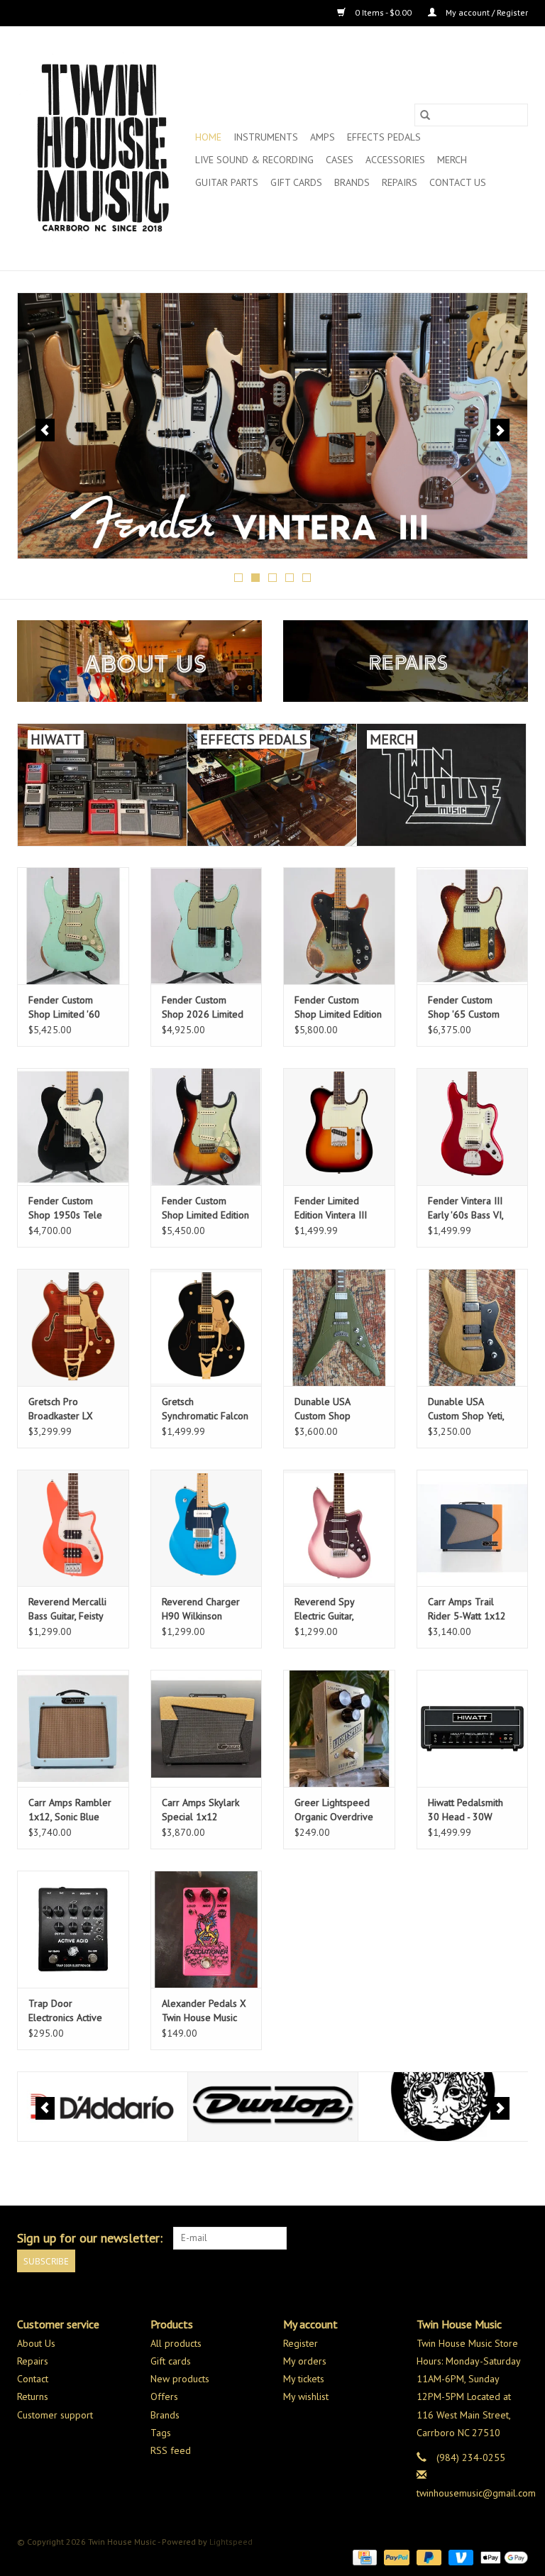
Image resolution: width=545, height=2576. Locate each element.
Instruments (266, 137)
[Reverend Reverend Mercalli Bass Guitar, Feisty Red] (73, 1528)
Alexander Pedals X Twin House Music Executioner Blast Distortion (204, 2011)
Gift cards (296, 182)
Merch (452, 160)
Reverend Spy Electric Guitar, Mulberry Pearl (326, 1609)
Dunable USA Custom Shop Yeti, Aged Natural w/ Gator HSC (466, 1409)
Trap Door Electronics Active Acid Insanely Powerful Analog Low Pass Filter (65, 2011)
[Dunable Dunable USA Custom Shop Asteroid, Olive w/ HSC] (339, 1327)
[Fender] (443, 2107)
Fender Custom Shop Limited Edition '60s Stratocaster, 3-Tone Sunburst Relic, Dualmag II (205, 1208)
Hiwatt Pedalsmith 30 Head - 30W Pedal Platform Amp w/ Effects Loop (471, 1810)
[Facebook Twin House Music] (491, 2238)
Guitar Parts (227, 182)
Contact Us (458, 182)
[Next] (500, 430)
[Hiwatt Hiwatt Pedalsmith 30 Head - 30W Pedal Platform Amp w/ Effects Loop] (473, 1728)
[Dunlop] (103, 2107)
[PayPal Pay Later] (428, 2556)
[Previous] (45, 430)
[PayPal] (395, 2556)
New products (180, 2379)
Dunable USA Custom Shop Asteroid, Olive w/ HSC (332, 1409)
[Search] (425, 115)
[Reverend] (272, 426)
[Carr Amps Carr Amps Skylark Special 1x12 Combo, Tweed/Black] (207, 1728)
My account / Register (486, 12)
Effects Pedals (384, 137)
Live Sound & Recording (254, 160)
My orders (305, 2361)
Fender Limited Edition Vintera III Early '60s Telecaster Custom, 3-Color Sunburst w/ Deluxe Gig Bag (338, 1208)
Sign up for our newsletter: (90, 2238)
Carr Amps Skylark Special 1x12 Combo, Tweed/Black (200, 1810)
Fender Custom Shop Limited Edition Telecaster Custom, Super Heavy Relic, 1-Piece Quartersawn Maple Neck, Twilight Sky (338, 1007)
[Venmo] (459, 2556)
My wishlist (306, 2396)
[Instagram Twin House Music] (517, 2238)
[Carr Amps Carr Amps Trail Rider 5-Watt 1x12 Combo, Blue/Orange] (473, 1528)
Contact (33, 2379)
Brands (352, 182)
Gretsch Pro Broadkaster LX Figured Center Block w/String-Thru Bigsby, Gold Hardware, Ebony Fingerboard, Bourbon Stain (70, 1409)
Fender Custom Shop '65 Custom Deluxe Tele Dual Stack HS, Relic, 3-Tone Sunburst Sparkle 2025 (465, 1007)
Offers (164, 2396)
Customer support (55, 2415)
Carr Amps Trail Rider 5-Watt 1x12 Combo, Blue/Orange (467, 1609)
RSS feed (171, 2450)
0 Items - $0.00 (383, 12)
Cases (340, 160)
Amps (323, 137)
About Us (36, 2343)
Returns (33, 2396)
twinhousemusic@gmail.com (476, 2493)
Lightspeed (231, 2542)
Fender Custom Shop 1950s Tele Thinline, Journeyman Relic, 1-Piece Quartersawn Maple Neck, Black (73, 1208)
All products (176, 2343)
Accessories (395, 160)
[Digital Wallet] (502, 2556)
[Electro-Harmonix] (273, 2107)
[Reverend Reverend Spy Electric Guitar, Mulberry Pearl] (339, 1528)
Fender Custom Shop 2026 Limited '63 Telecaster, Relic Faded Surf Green (204, 1007)
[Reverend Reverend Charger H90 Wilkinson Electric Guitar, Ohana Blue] (207, 1528)
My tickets (304, 2379)
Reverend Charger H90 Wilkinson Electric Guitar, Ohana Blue (206, 1609)
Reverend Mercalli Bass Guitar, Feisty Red (67, 1609)
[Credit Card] (363, 2556)
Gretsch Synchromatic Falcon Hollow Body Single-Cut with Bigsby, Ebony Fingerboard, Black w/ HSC (206, 1409)
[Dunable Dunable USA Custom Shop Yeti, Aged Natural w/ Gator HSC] (473, 1327)
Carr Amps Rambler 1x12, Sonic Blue (70, 1810)
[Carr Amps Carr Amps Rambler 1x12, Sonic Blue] (73, 1728)
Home (208, 137)
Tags (161, 2433)
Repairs (400, 182)
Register (301, 2343)
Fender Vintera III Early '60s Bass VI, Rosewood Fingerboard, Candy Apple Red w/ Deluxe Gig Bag (469, 1208)
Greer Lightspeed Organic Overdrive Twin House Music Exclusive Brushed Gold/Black (334, 1810)
